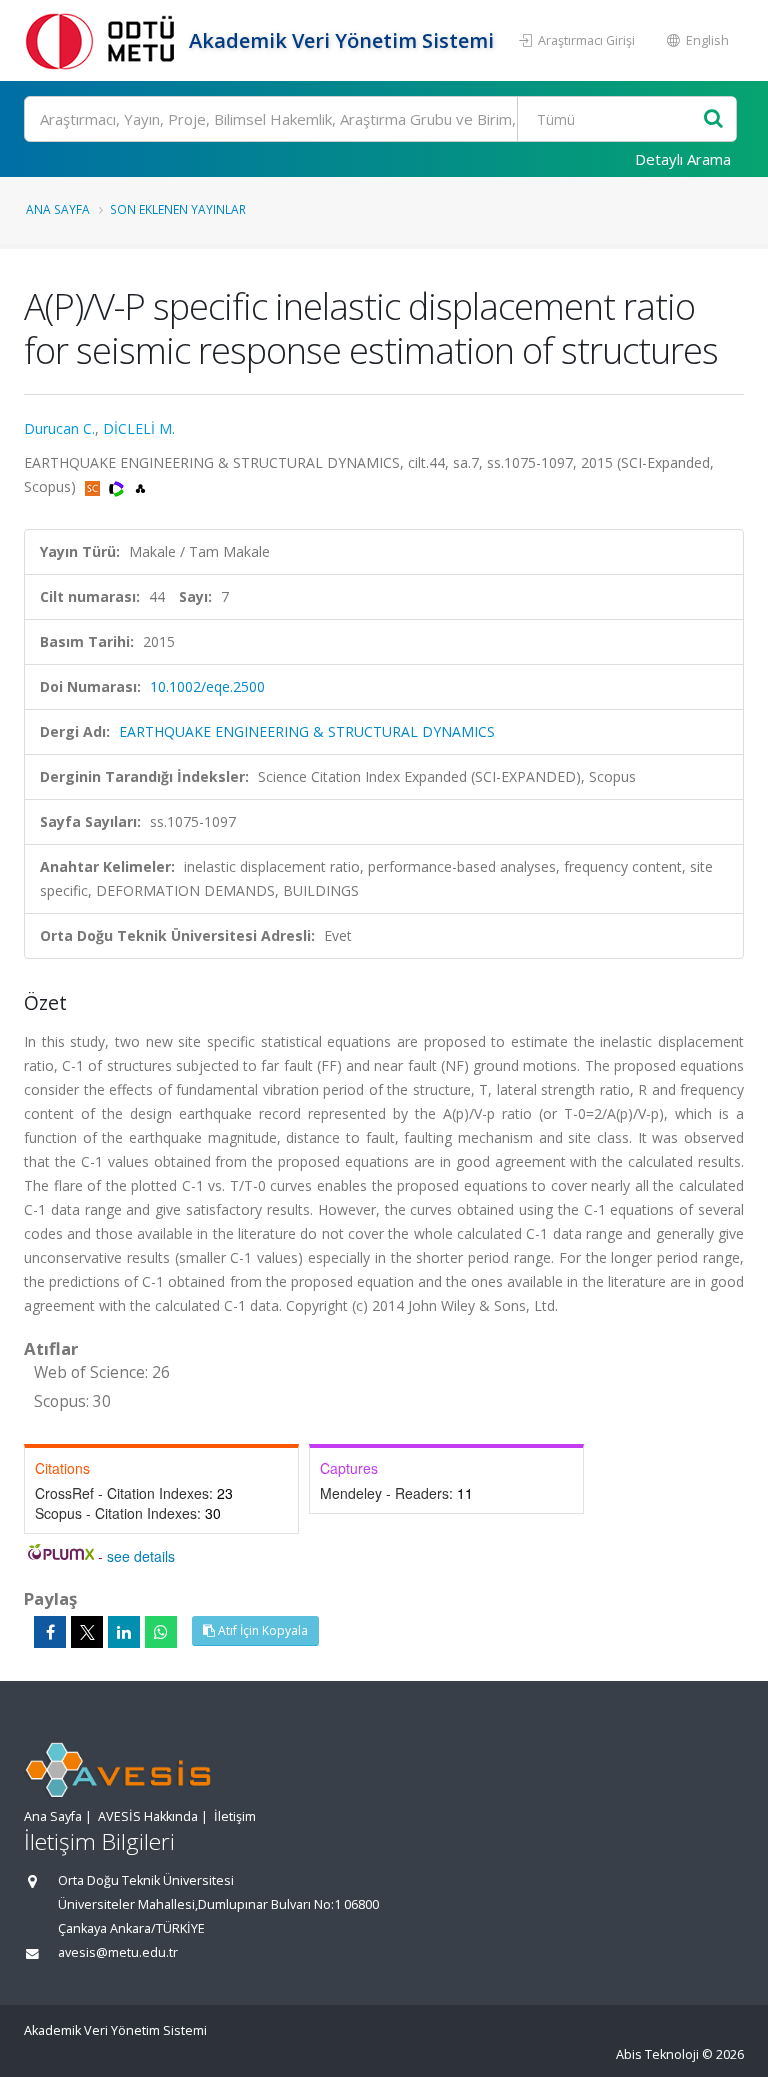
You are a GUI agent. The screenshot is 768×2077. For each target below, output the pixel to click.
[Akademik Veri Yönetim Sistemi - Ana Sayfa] (104, 40)
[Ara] (713, 119)
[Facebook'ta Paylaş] (50, 1632)
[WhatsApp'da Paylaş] (161, 1632)
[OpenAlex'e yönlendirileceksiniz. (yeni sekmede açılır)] (140, 486)
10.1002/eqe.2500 (207, 686)
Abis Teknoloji (657, 2054)
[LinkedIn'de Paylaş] (124, 1632)
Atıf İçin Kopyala (261, 1630)
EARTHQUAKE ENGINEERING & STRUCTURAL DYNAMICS (307, 731)
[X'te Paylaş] (87, 1632)
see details (141, 1556)
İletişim (235, 1816)
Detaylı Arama (683, 159)
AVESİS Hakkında (148, 1816)
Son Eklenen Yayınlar (178, 209)
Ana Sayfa (58, 209)
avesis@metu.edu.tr (118, 1952)
